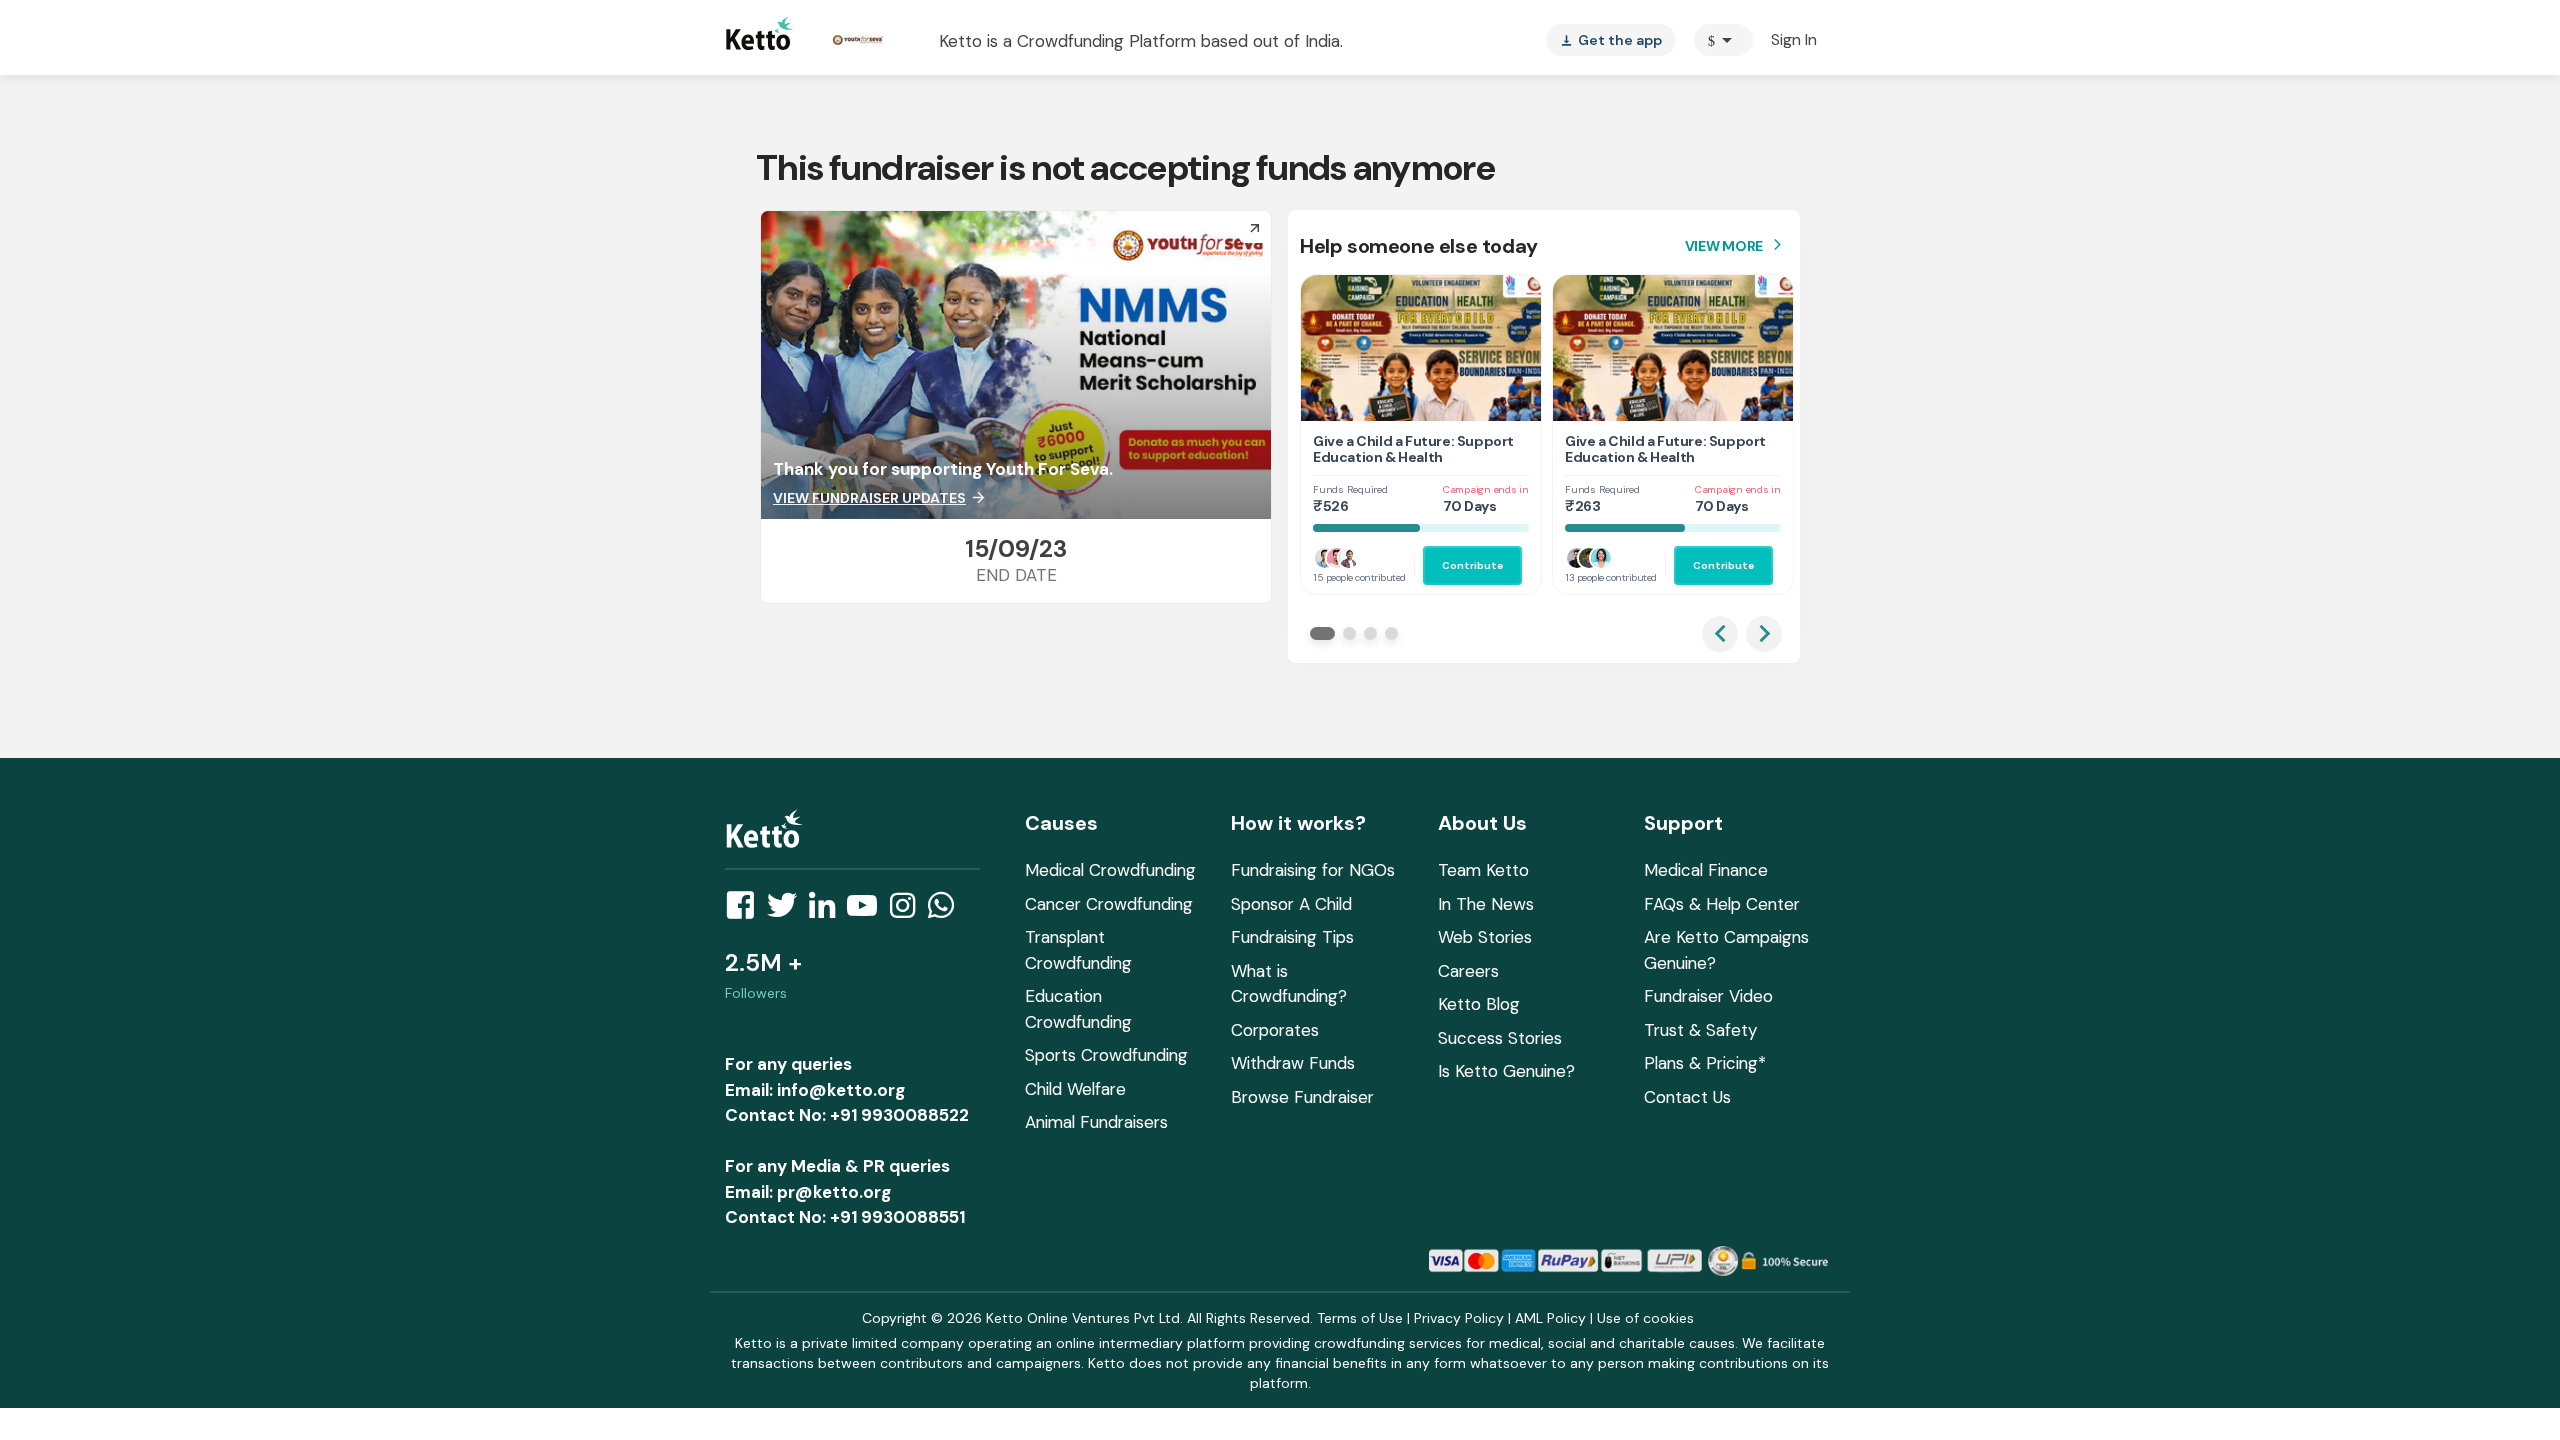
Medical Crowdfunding (1110, 870)
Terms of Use (1360, 1318)
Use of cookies (1645, 1318)
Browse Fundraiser (1302, 1097)
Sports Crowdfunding (1106, 1055)
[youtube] (868, 911)
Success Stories (1500, 1038)
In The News (1486, 904)
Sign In (1794, 39)
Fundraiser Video (1708, 996)
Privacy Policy (1459, 1318)
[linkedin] (828, 911)
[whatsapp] (947, 911)
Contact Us (1687, 1097)
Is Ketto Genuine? (1506, 1071)
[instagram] (908, 911)
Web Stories (1485, 937)
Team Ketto (1483, 870)
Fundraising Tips (1292, 937)
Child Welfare (1075, 1089)
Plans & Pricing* (1705, 1063)
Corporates (1275, 1030)
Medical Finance (1706, 870)
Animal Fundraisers (1096, 1122)
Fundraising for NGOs (1313, 870)
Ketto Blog (1479, 1004)
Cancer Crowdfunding (1109, 904)
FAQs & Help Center (1722, 904)
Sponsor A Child (1291, 904)
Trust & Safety (1700, 1030)
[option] (1723, 40)
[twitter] (788, 911)
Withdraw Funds (1293, 1063)
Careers (1468, 971)
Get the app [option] (1611, 40)
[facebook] (746, 911)
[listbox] (1611, 40)
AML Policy (1550, 1318)
